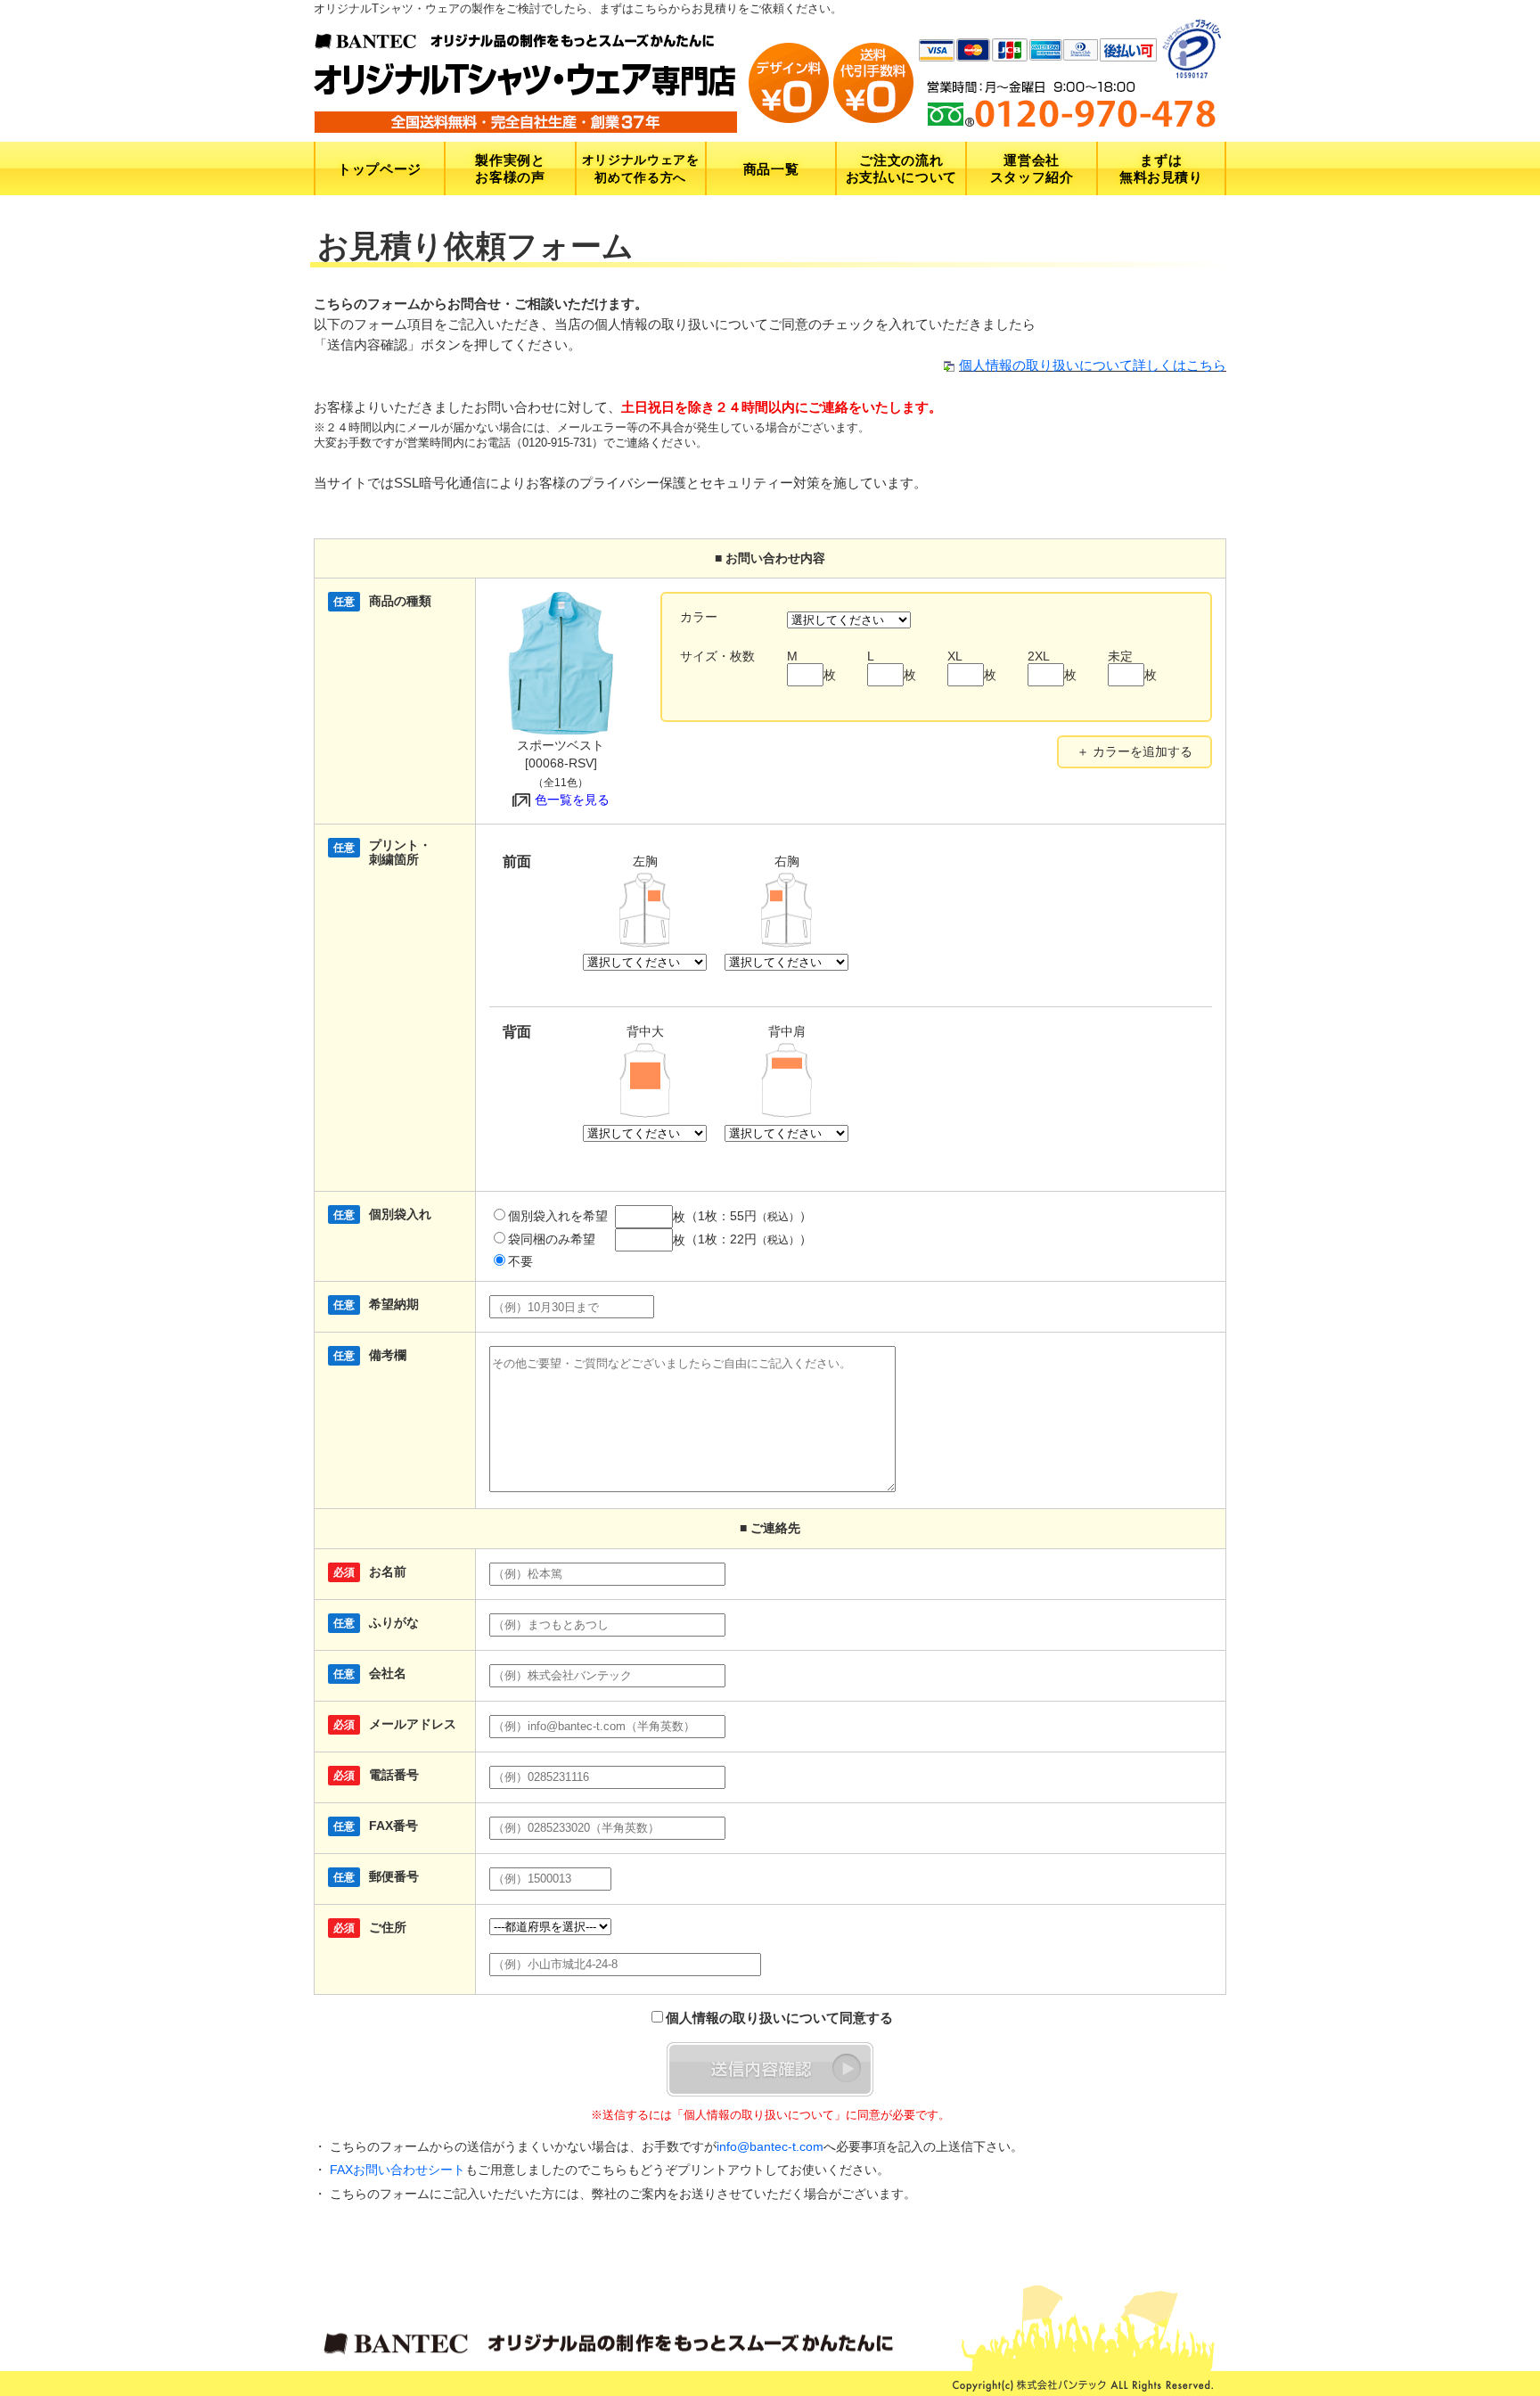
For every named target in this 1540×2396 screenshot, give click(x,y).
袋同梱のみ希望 (552, 1239)
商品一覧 (771, 169)
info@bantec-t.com (770, 2146)
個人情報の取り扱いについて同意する (779, 2018)
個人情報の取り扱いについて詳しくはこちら (1093, 365)
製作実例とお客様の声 (510, 168)
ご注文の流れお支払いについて (901, 168)
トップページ (380, 169)
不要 (520, 1262)
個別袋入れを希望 (558, 1216)
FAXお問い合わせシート (397, 2170)
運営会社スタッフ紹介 (1032, 168)
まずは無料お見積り (1161, 168)
